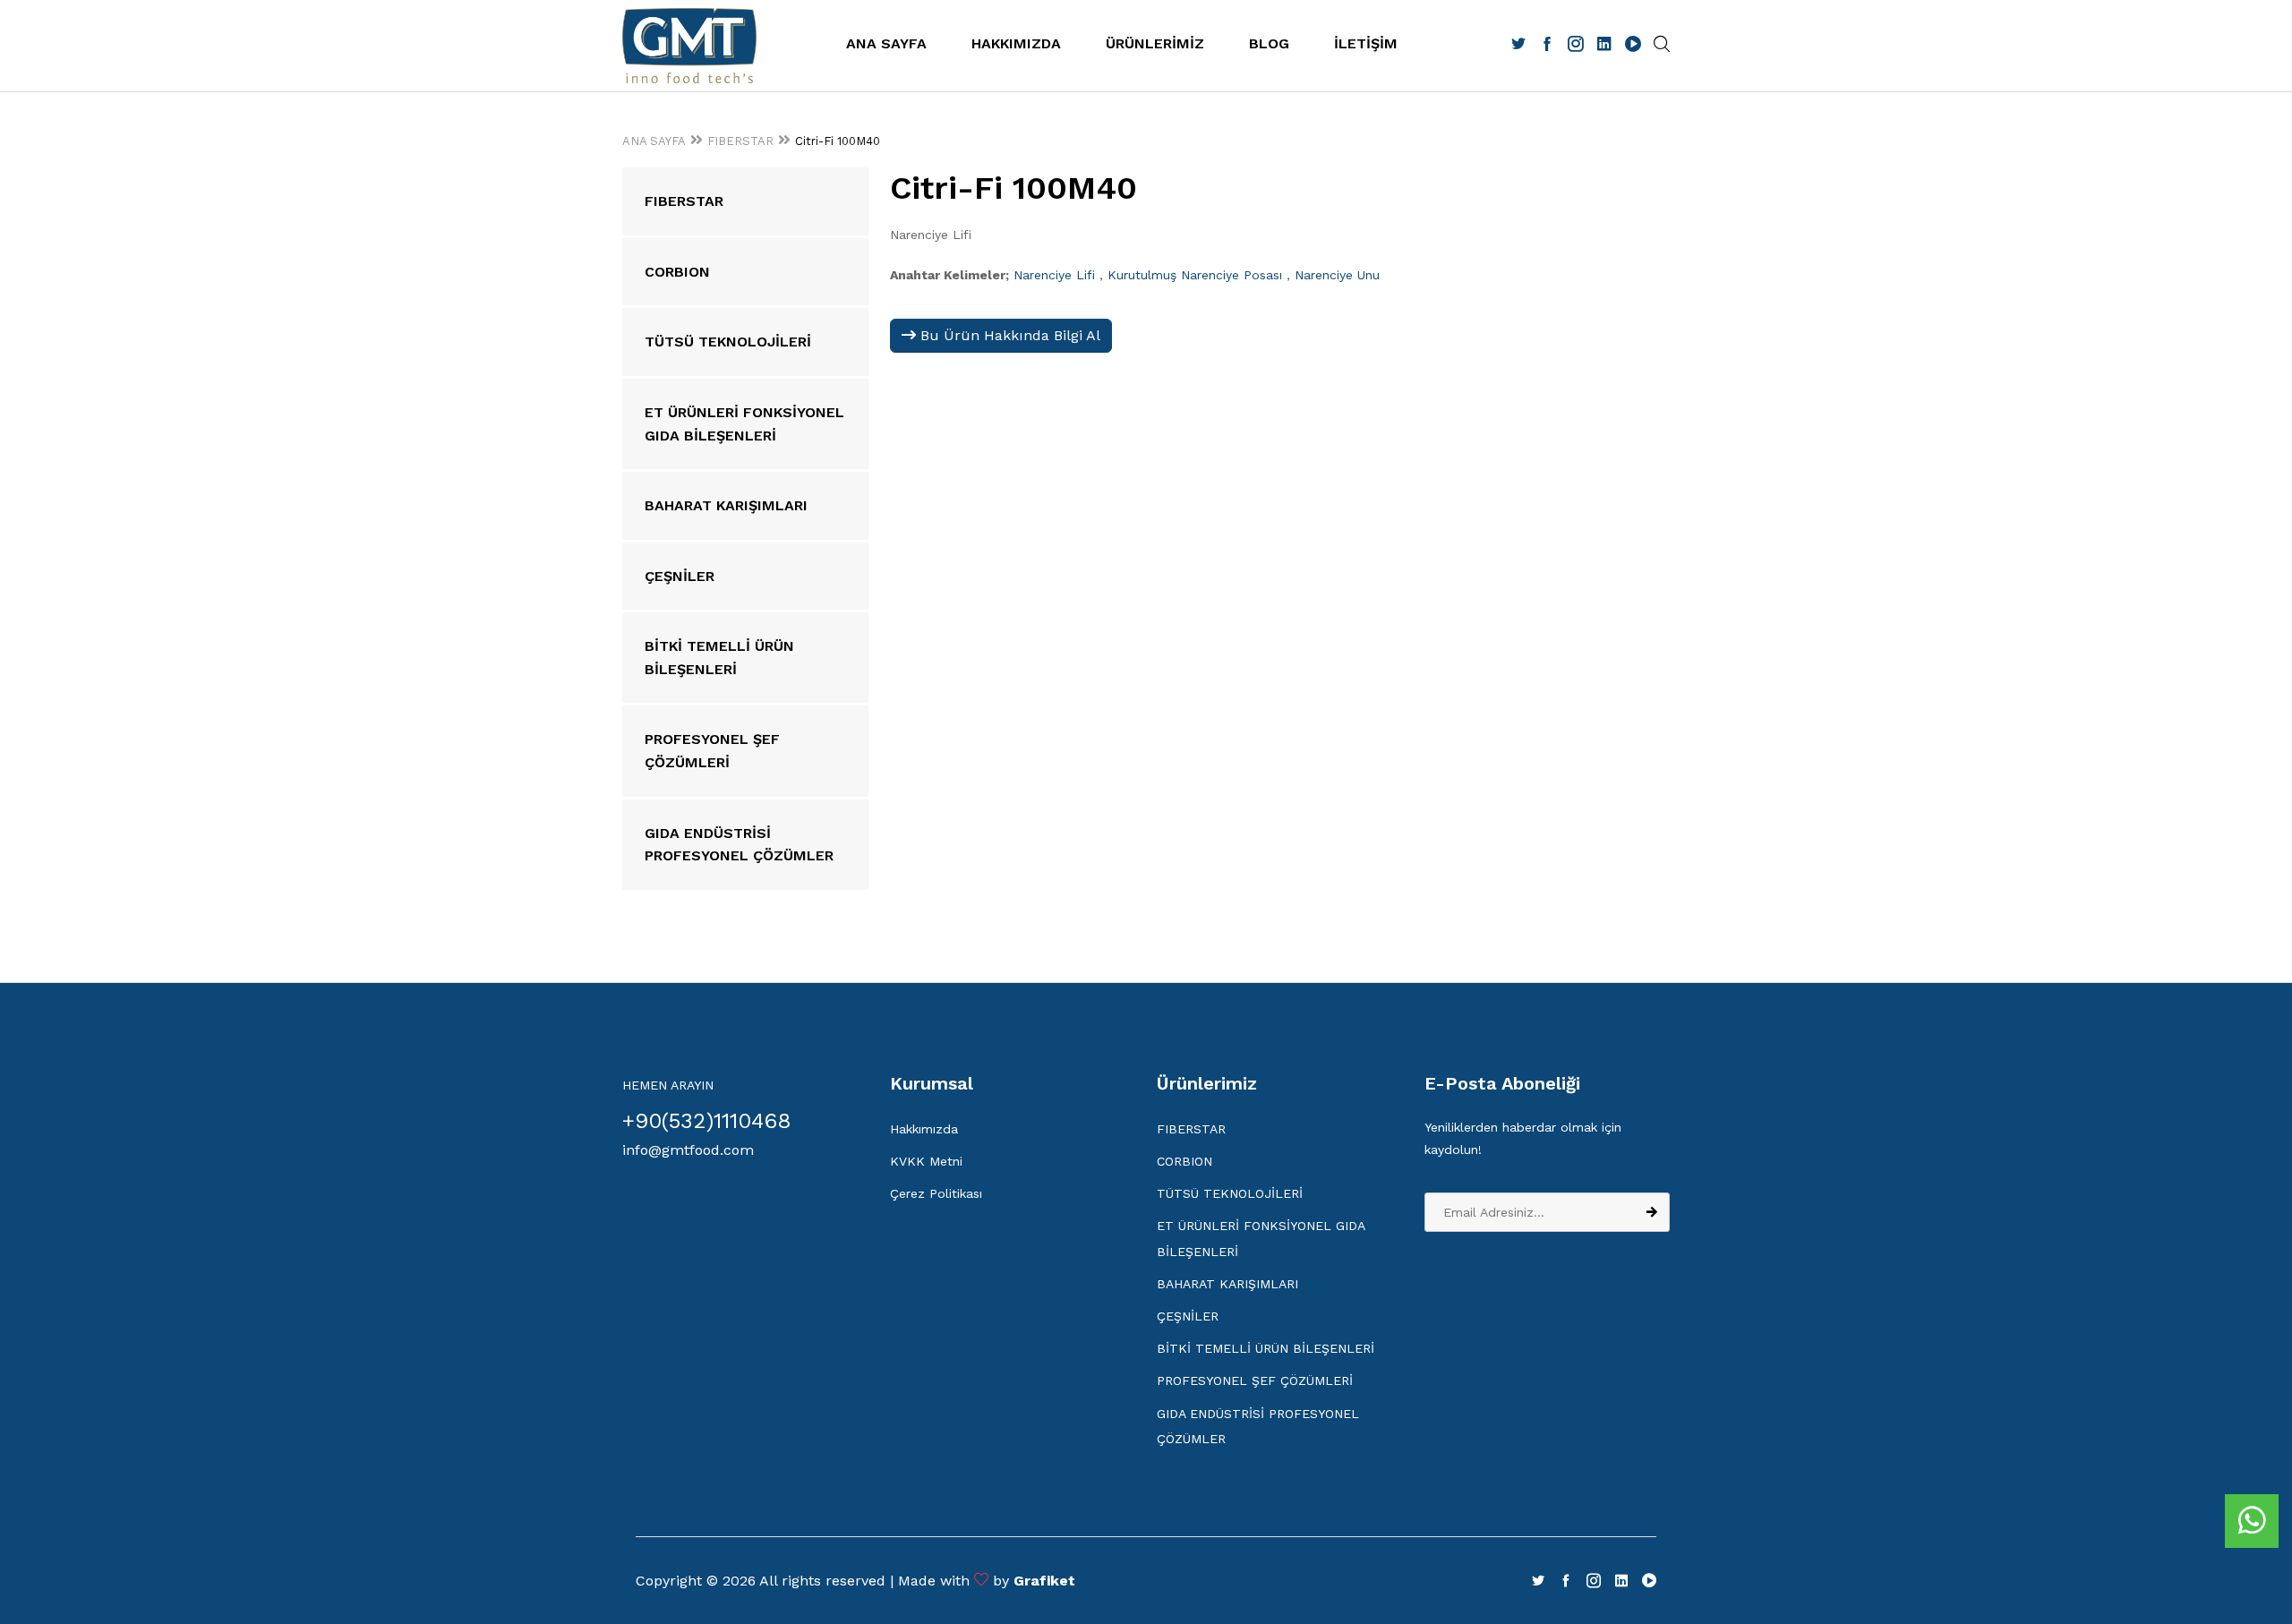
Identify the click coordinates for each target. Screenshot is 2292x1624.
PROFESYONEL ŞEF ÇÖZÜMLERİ (1255, 1380)
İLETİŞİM (1366, 43)
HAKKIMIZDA (1016, 43)
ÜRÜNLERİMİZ (1155, 43)
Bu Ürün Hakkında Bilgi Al (1008, 335)
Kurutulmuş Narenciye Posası (1195, 275)
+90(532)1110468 (707, 1121)
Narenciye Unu (1337, 275)
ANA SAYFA (886, 43)
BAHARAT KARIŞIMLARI (1227, 1284)
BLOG (1269, 43)
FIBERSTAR (740, 141)
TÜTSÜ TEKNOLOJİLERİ (1230, 1193)
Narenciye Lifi (1054, 275)
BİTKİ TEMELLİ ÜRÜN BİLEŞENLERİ (1266, 1348)
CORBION (1184, 1161)
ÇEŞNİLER (1188, 1316)
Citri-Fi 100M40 (838, 141)
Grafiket (1044, 1581)
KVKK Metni (926, 1161)
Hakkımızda (924, 1129)
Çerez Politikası (936, 1193)
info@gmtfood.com (688, 1150)
